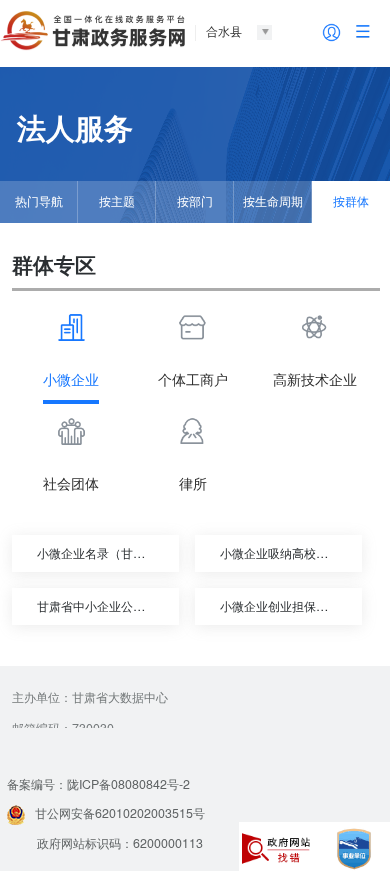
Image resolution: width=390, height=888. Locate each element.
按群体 (351, 201)
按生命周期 (273, 201)
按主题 (117, 201)
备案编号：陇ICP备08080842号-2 (98, 784)
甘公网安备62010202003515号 (120, 813)
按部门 (195, 201)
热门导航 (39, 201)
